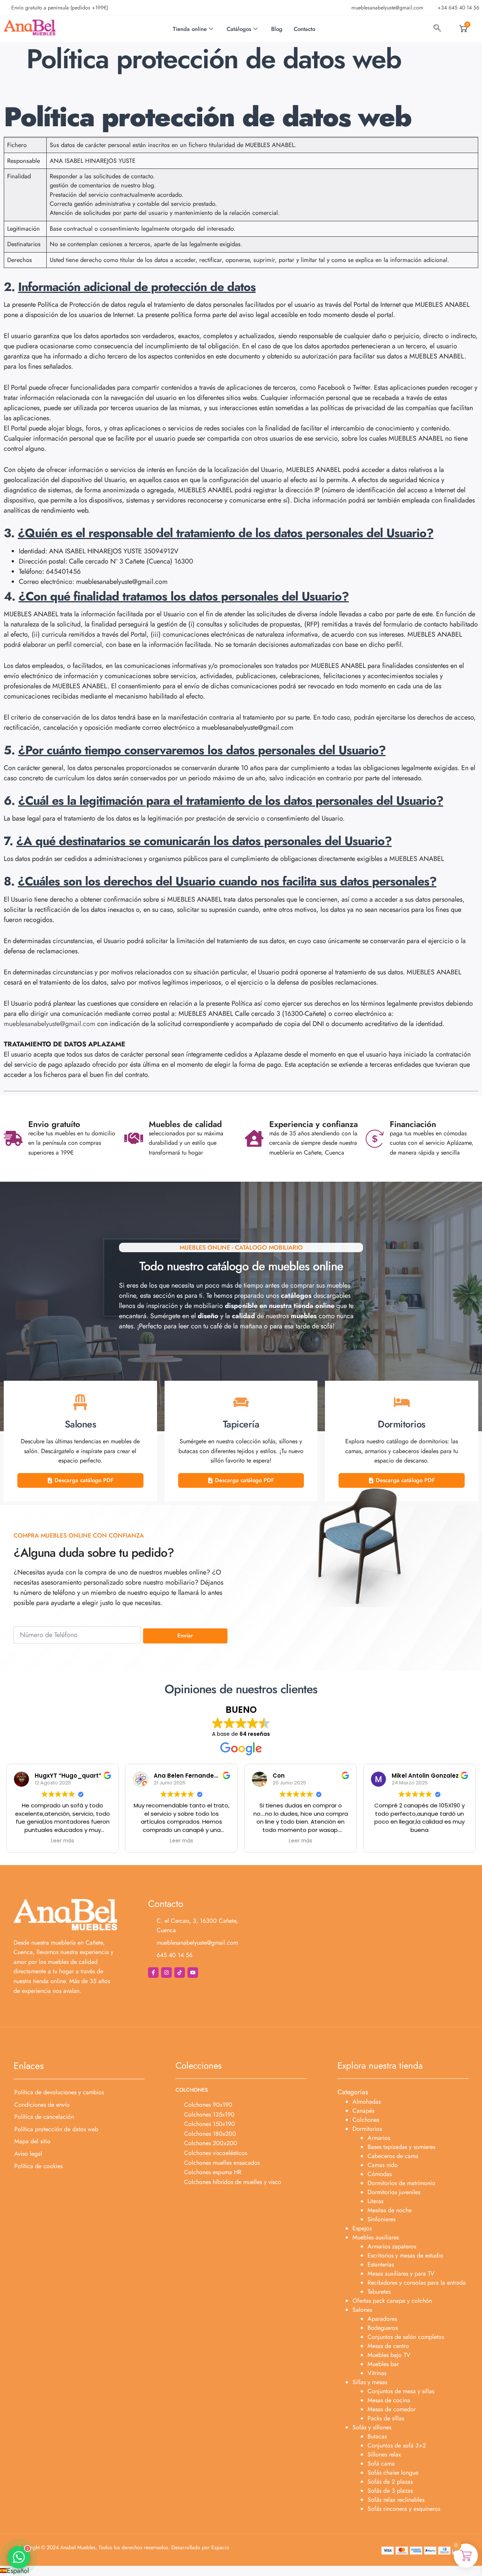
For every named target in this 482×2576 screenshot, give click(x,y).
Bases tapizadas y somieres (401, 2147)
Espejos (362, 2228)
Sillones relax (384, 2454)
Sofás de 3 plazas (390, 2491)
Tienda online (190, 29)
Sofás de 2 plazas (390, 2482)
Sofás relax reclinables (396, 2500)
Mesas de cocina (389, 2400)
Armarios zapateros (392, 2246)
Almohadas (367, 2102)
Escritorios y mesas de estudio (405, 2255)
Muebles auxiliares (376, 2237)
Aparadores (382, 2319)
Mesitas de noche (390, 2210)
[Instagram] (166, 1973)
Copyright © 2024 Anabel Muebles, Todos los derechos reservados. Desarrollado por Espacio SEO (123, 2550)
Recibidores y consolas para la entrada (417, 2283)
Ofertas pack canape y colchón (392, 2301)
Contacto (304, 29)
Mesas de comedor (392, 2409)
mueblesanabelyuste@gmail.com (50, 1024)
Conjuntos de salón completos (406, 2337)
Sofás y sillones (372, 2427)
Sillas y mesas (370, 2382)
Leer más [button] (63, 1841)
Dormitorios (367, 2129)
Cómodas (380, 2174)
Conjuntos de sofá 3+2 (397, 2445)
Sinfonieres (381, 2219)
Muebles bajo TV (389, 2355)
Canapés (363, 2111)
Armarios (379, 2138)
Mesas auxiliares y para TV (401, 2274)
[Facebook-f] (153, 1973)
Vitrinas (377, 2373)
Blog (277, 29)
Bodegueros (383, 2328)
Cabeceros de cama (393, 2156)
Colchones (366, 2120)
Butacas (377, 2436)
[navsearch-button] (437, 29)
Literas (375, 2201)
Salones (362, 2310)
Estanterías (381, 2264)
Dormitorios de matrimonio (401, 2183)
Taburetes (379, 2292)
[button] (241, 2571)
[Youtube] (193, 1973)
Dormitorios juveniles (394, 2192)
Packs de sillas (386, 2418)
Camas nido (383, 2165)
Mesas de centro (388, 2346)
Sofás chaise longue (393, 2473)
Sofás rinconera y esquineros (404, 2509)
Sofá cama (381, 2463)
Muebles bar (383, 2364)
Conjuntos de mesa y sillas (401, 2391)
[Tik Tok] (180, 1973)
